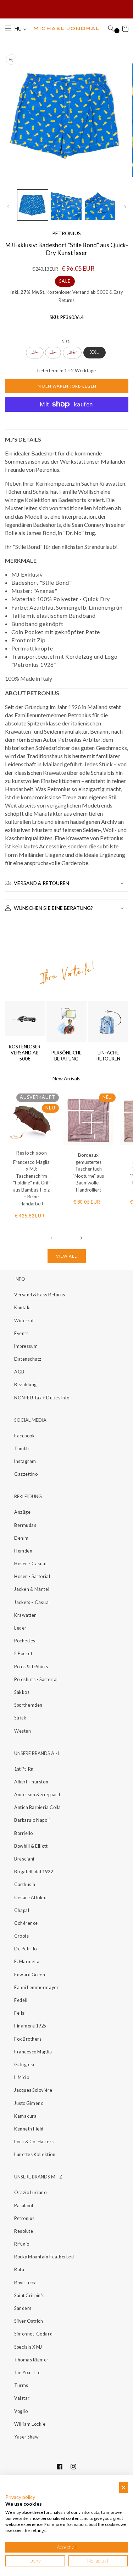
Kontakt (23, 1308)
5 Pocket (23, 1654)
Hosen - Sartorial (32, 1576)
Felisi (20, 2013)
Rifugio (22, 2244)
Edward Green (30, 1975)
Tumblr (22, 1449)
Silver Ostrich (29, 2321)
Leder (20, 1628)
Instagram (25, 1461)
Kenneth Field (29, 2129)
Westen (23, 1731)
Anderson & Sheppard (37, 1795)
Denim (21, 1538)
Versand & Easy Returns (40, 1295)
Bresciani (24, 1859)
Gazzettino (26, 1474)
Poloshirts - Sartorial (36, 1679)
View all (66, 1256)
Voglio (21, 2411)
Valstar (22, 2398)
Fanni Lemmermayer (36, 1988)
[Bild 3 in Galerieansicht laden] (100, 205)
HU (19, 29)
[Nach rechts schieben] (125, 206)
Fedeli (21, 2000)
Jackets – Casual (32, 1602)
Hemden (23, 1551)
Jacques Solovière (33, 2090)
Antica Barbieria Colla (38, 1807)
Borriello (24, 1833)
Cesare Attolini (30, 1898)
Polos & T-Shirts (31, 1667)
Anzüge (22, 1512)
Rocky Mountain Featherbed (44, 2257)
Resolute (24, 2231)
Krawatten (26, 1615)
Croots (21, 1936)
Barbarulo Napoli (32, 1820)
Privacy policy (20, 2497)
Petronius (24, 2218)
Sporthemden (28, 1705)
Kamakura (25, 2116)
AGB (19, 1372)
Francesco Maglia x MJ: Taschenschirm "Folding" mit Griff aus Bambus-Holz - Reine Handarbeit (32, 1183)
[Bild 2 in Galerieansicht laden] (66, 205)
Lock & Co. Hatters (34, 2142)
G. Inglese (25, 2065)
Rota (19, 2270)
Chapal (22, 1910)
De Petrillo (26, 1949)
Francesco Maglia (33, 2052)
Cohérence (26, 1923)
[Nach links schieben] (8, 206)
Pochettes (25, 1641)
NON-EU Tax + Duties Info (42, 1398)
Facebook (24, 1436)
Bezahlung (26, 1385)
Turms (21, 2385)
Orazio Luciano (31, 2192)
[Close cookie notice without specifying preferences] (123, 2487)
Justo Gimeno (29, 2103)
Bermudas (25, 1525)
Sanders (23, 2308)
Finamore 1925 (30, 2026)
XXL (95, 352)
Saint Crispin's (29, 2296)
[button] (8, 29)
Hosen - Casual (31, 1564)
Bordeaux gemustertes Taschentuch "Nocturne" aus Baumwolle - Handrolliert (88, 1172)
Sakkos (22, 1692)
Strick (20, 1718)
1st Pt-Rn (24, 1769)
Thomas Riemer (31, 2360)
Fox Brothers (28, 2039)
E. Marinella (27, 1962)
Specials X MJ (28, 2347)
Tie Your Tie (27, 2373)
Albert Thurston (31, 1782)
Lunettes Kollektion (35, 2154)
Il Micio (22, 2077)
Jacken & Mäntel (32, 1589)
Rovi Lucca (25, 2283)
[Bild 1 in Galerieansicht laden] (33, 205)
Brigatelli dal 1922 (34, 1872)
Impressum (26, 1346)
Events (21, 1333)
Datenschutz (28, 1359)
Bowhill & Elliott (31, 1846)
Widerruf (24, 1321)
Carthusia (25, 1884)
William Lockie (30, 2424)
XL (72, 352)
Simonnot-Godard (33, 2334)
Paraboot (24, 2206)
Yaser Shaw (26, 2437)
